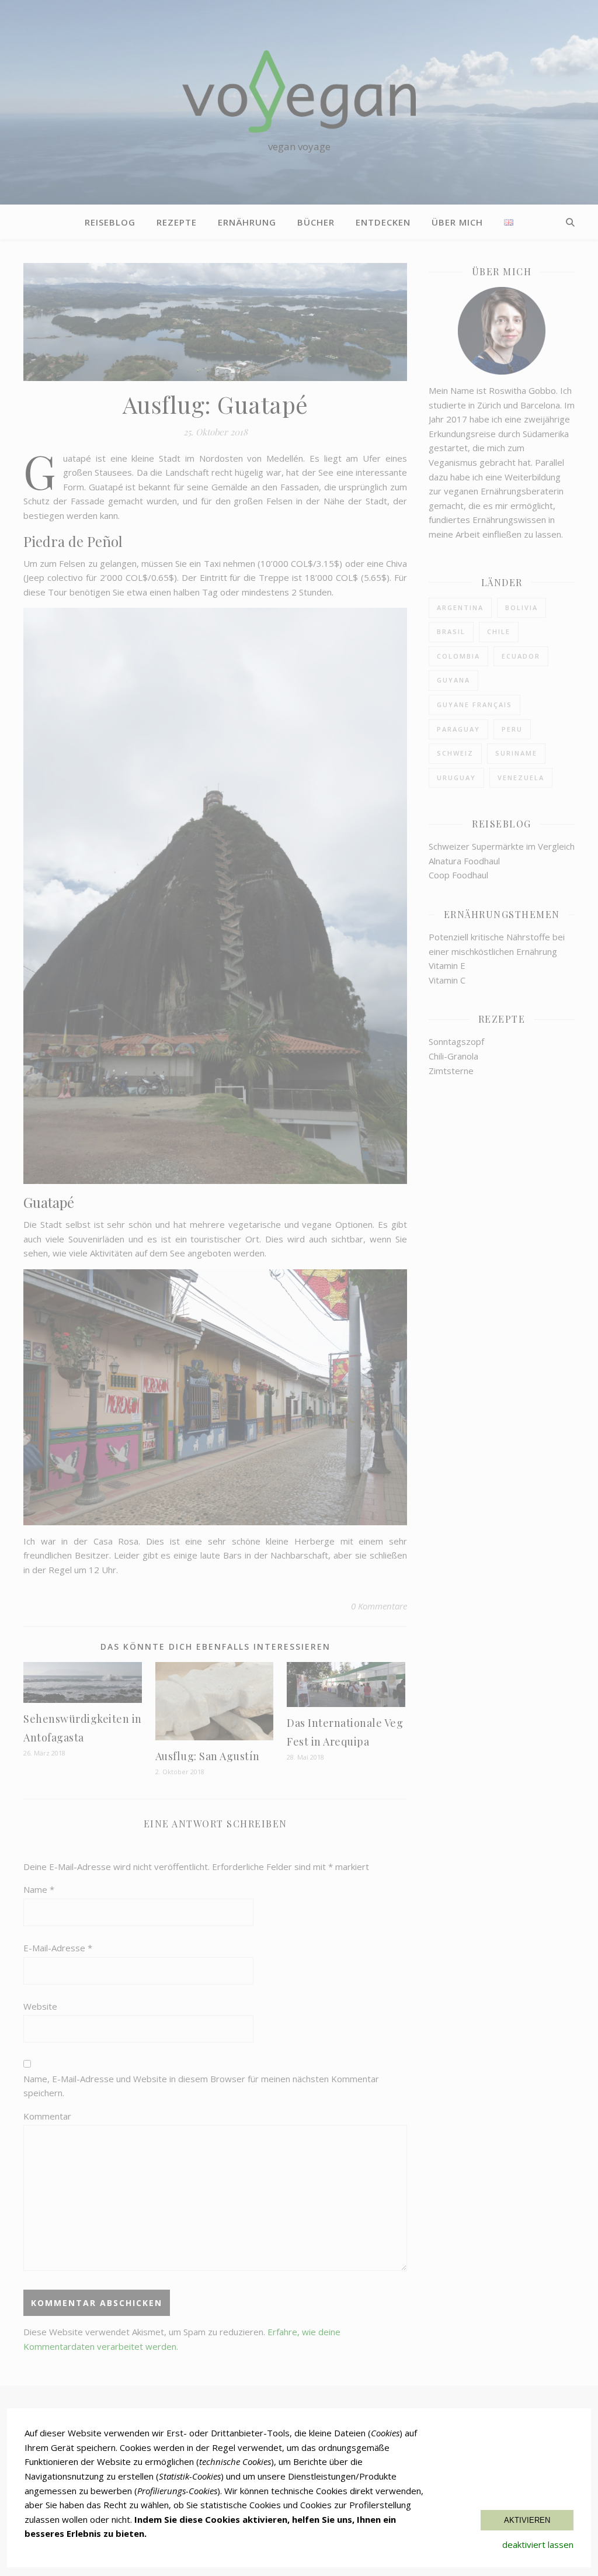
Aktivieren (527, 2520)
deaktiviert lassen (538, 2544)
